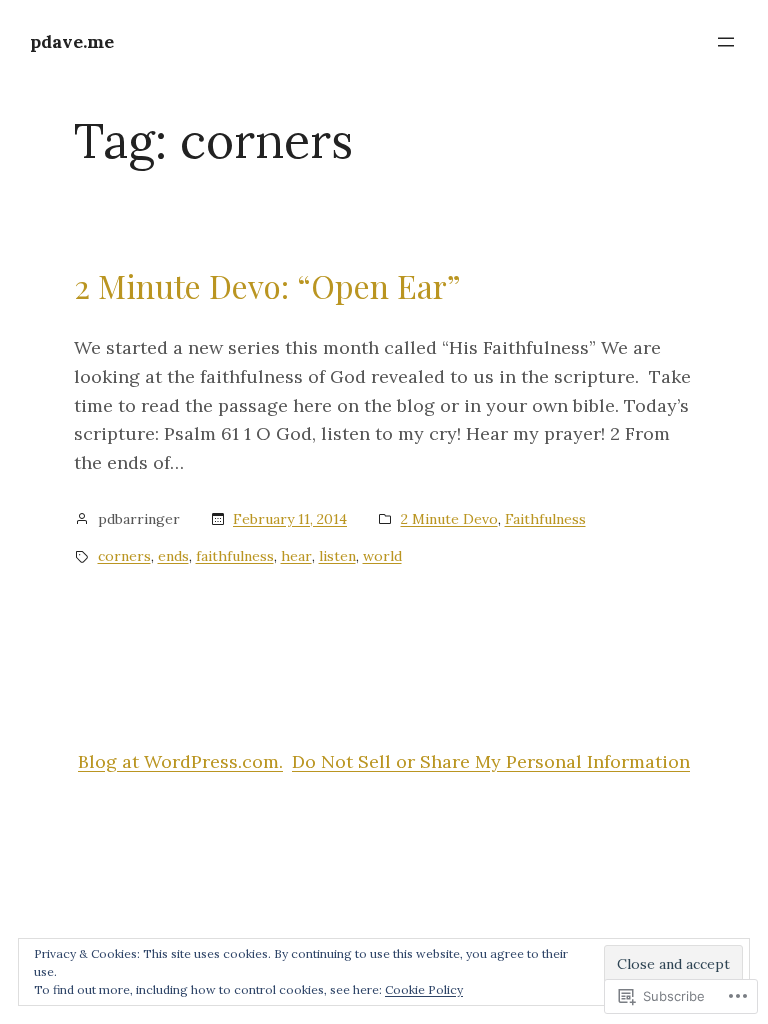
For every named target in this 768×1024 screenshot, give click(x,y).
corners (124, 556)
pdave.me (72, 41)
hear (296, 556)
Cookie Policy (424, 989)
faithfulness (235, 556)
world (382, 556)
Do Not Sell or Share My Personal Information (491, 761)
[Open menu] (726, 42)
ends (173, 556)
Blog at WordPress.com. (180, 761)
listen (337, 556)
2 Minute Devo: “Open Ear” (267, 286)
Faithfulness (545, 519)
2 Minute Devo (449, 519)
